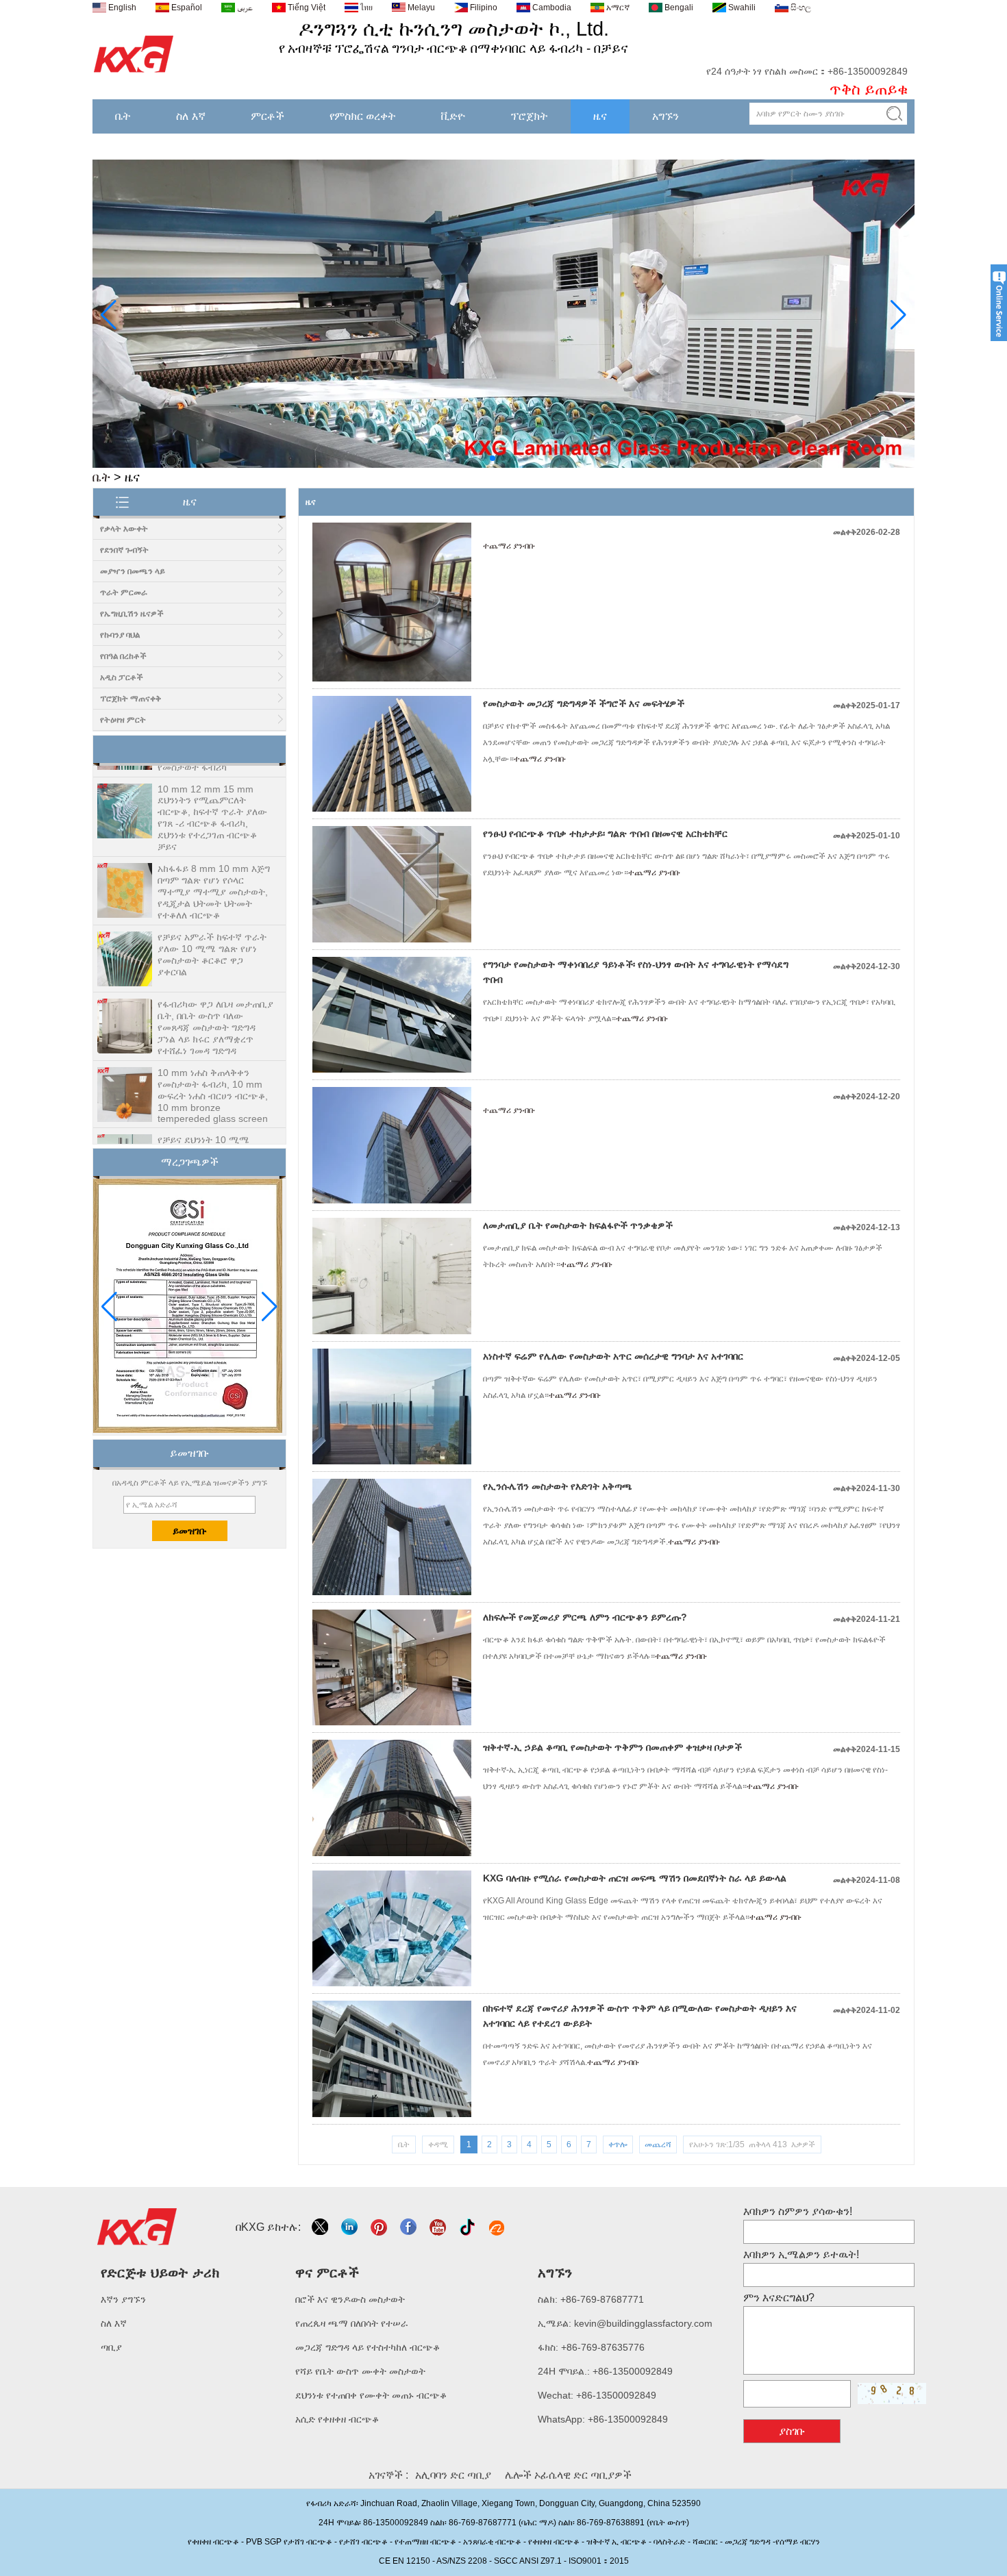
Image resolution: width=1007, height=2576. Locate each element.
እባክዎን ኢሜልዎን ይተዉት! (801, 2254)
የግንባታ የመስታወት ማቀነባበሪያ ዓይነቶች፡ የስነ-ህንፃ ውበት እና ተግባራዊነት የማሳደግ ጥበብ (636, 972)
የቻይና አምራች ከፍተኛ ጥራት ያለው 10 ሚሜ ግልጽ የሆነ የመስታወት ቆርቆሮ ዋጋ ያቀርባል (212, 925)
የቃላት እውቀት (124, 529)
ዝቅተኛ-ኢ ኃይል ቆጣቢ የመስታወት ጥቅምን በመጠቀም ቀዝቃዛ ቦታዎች (612, 1747)
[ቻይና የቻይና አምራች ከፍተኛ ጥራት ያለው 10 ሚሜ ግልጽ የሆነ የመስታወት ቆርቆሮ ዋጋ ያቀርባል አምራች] (125, 930)
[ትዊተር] (321, 2227)
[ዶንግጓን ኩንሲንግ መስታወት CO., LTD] (134, 73)
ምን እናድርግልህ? (779, 2298)
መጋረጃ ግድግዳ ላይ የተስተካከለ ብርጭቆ (368, 2347)
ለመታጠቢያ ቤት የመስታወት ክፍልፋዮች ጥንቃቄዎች (578, 1225)
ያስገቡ (792, 2431)
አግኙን (666, 116)
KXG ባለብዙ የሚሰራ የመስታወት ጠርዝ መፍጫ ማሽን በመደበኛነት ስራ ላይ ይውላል (635, 1878)
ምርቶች (268, 116)
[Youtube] (439, 2227)
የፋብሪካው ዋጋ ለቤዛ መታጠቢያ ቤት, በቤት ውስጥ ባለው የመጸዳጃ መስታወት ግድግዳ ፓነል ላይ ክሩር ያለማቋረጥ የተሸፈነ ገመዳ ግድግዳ (215, 998)
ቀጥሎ (618, 2144)
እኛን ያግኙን (123, 2299)
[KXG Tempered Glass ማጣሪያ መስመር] (503, 465)
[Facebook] (409, 2227)
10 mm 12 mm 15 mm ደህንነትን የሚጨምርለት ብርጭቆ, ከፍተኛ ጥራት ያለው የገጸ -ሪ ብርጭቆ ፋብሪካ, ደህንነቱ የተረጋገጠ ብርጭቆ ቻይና (212, 788)
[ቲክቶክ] (468, 2227)
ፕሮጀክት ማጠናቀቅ (130, 699)
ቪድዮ (453, 116)
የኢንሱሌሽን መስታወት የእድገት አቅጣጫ (558, 1486)
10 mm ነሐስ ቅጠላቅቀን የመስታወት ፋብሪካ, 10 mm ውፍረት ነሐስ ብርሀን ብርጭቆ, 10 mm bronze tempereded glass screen (213, 1066)
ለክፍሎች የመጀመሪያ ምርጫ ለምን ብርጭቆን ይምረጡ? (585, 1617)
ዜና (600, 116)
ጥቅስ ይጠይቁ (869, 89)
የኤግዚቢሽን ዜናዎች (132, 614)
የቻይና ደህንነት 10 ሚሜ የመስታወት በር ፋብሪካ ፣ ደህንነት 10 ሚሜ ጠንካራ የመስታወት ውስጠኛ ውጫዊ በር (215, 1128)
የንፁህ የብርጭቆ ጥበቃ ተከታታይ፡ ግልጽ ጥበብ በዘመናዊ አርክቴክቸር (605, 834)
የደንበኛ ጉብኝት (124, 550)
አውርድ (740, 141)
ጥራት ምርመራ (124, 592)
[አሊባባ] (498, 2227)
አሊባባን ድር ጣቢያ (453, 2475)
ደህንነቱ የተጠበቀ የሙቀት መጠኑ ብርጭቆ (371, 2395)
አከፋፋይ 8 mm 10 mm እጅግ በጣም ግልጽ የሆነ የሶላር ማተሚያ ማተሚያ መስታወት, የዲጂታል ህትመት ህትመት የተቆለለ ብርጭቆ (214, 862)
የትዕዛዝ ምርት (123, 720)
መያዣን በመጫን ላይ (133, 571)
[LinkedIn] (350, 2227)
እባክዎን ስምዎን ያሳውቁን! (798, 2211)
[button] (482, 458)
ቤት (123, 116)
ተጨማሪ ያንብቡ (509, 546)
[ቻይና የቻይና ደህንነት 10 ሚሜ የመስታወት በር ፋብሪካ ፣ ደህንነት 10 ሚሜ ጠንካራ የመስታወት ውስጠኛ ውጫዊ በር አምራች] (125, 1133)
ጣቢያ (111, 2347)
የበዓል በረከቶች (123, 656)
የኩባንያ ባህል (120, 635)
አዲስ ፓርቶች (122, 677)
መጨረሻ (658, 2144)
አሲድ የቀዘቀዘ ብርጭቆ (337, 2419)
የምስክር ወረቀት (363, 116)
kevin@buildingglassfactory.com (643, 2323)
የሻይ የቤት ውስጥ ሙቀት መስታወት (360, 2371)
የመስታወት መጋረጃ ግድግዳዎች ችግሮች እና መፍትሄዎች (584, 703)
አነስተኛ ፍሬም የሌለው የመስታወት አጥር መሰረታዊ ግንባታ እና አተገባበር (613, 1356)
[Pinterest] (380, 2227)
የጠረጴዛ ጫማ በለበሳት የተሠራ (352, 2323)
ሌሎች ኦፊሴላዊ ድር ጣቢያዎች (568, 2475)
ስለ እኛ (191, 116)
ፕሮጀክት (529, 116)
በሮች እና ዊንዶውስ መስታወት (350, 2299)
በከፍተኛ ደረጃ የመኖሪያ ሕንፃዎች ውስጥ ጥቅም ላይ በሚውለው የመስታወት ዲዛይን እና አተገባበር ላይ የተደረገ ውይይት (640, 2016)
